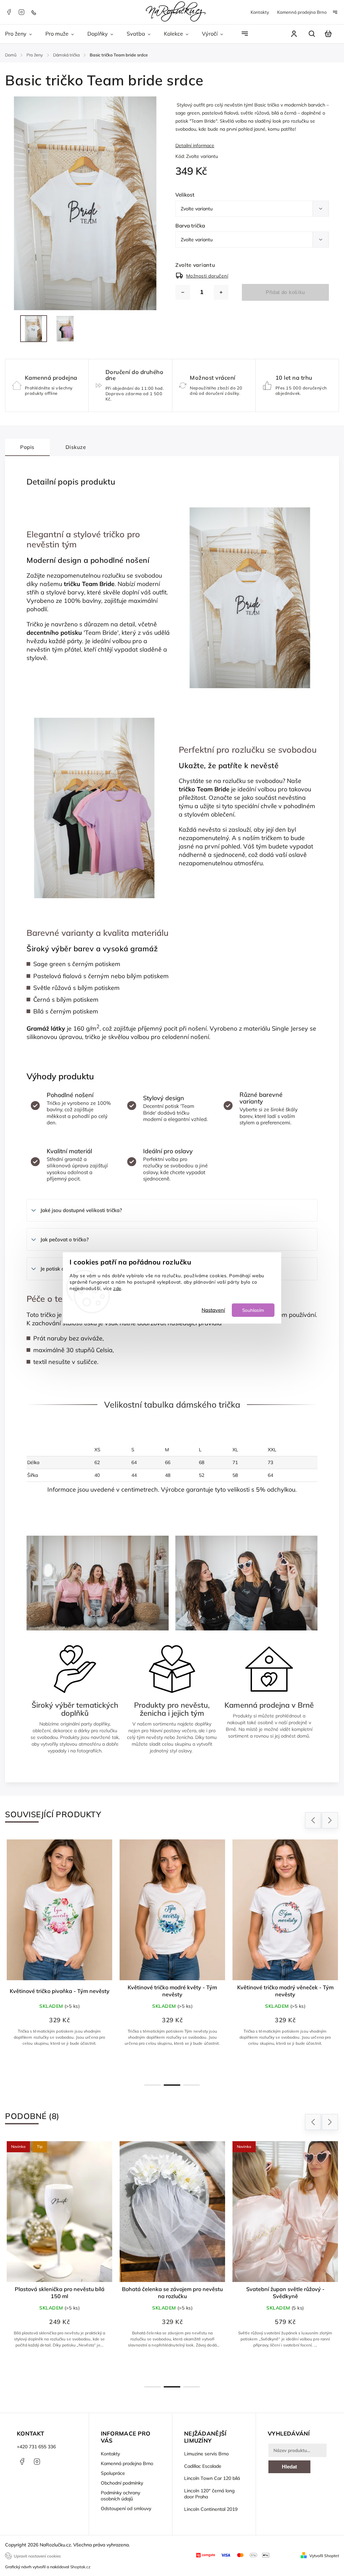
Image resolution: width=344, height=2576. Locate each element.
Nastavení (213, 1310)
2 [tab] (172, 2085)
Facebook (9, 12)
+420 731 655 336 (36, 2447)
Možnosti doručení (207, 276)
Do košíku (63, 2369)
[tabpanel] (59, 1957)
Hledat (289, 2467)
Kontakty (260, 12)
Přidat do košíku (285, 292)
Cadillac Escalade (203, 2466)
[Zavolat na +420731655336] (35, 12)
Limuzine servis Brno (206, 2454)
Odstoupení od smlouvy (126, 2508)
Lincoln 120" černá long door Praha (209, 2494)
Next (330, 1820)
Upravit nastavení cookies (37, 2556)
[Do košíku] (172, 2212)
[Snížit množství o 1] (183, 292)
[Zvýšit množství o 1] (221, 292)
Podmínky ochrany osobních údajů (120, 2496)
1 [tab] (153, 2085)
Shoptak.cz (80, 2567)
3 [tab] (191, 2085)
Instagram (21, 12)
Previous (314, 1820)
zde (117, 1288)
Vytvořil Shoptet (324, 2556)
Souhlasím (253, 1310)
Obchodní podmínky (122, 2483)
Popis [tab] (27, 447)
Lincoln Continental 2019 (211, 2509)
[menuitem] (22, 34)
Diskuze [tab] (76, 447)
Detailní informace (195, 146)
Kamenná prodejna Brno (302, 12)
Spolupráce (113, 2473)
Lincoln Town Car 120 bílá (212, 2478)
